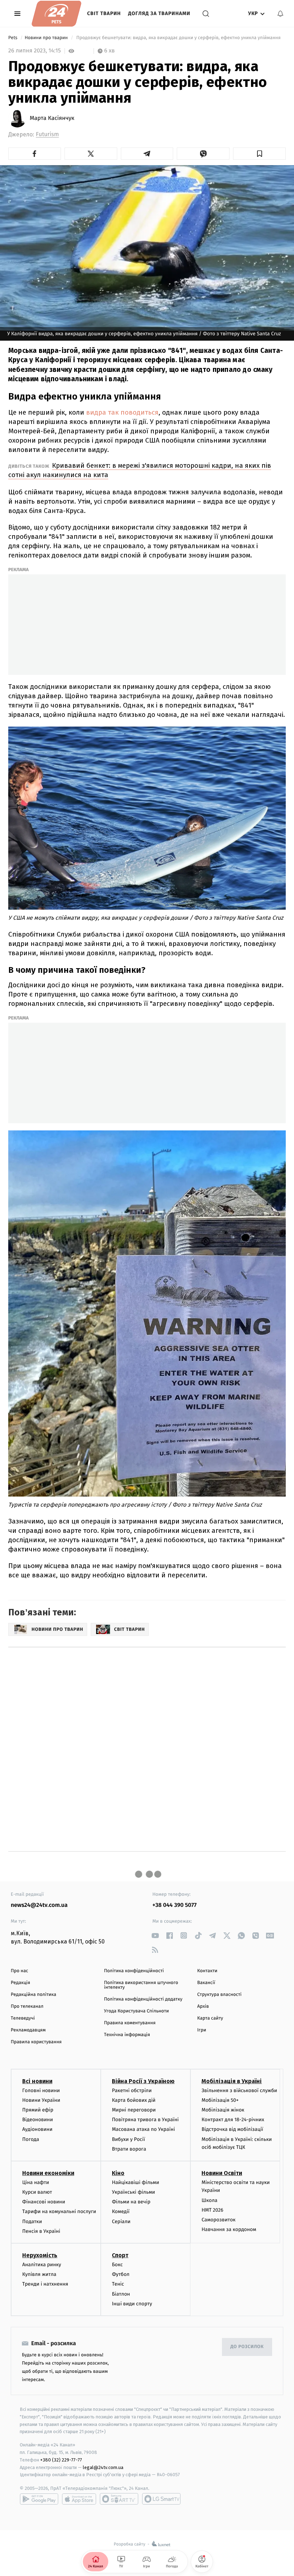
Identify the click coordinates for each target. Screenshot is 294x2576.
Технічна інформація (127, 2035)
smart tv (119, 2499)
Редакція (20, 1983)
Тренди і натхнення (45, 2284)
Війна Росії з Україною (143, 2081)
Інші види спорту (132, 2304)
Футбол (121, 2274)
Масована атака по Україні (143, 2129)
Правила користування (36, 2042)
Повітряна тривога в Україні (145, 2120)
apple (79, 2499)
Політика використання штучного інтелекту (141, 1985)
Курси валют (37, 2192)
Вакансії (206, 1983)
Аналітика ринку (42, 2265)
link (155, 1935)
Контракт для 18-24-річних (233, 2120)
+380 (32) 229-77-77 (61, 2460)
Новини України (41, 2100)
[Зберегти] (259, 154)
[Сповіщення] (280, 14)
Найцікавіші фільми (136, 2182)
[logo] (56, 14)
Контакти (207, 1971)
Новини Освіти (222, 2173)
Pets (13, 38)
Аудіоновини (37, 2129)
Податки (32, 2222)
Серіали (121, 2222)
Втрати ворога (129, 2149)
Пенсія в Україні (41, 2231)
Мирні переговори (134, 2110)
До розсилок (247, 2347)
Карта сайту (210, 2018)
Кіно (118, 2173)
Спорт (120, 2255)
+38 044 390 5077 (174, 1905)
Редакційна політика (34, 1995)
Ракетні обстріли (132, 2090)
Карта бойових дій (134, 2100)
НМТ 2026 (212, 2210)
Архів (203, 2006)
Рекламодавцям (28, 2030)
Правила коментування (130, 2023)
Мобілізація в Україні (232, 2081)
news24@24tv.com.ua (39, 1905)
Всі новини (37, 2081)
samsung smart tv (161, 2499)
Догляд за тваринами (159, 13)
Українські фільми (133, 2192)
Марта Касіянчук (52, 118)
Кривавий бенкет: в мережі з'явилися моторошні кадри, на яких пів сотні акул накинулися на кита (140, 470)
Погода (31, 2139)
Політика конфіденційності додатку (143, 1999)
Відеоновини (38, 2120)
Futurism (47, 134)
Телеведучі (23, 2018)
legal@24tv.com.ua (103, 2467)
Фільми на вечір (131, 2202)
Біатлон (121, 2294)
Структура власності (219, 1995)
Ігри (202, 2030)
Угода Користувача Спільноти (136, 2011)
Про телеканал (27, 2006)
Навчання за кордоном (229, 2229)
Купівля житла (39, 2274)
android (39, 2499)
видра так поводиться (122, 412)
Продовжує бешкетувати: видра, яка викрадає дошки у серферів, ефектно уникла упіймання (178, 38)
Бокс (117, 2265)
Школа (209, 2200)
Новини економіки (48, 2173)
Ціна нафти (36, 2182)
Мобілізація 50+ (220, 2100)
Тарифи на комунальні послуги (59, 2211)
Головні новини (41, 2090)
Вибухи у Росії (128, 2139)
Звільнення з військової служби (239, 2090)
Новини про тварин (47, 38)
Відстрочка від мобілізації (232, 2129)
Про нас (20, 1971)
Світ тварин (104, 13)
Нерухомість (40, 2255)
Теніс (118, 2284)
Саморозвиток (219, 2220)
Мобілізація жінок (223, 2110)
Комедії (121, 2211)
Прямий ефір (38, 2110)
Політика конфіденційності (134, 1971)
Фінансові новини (44, 2202)
